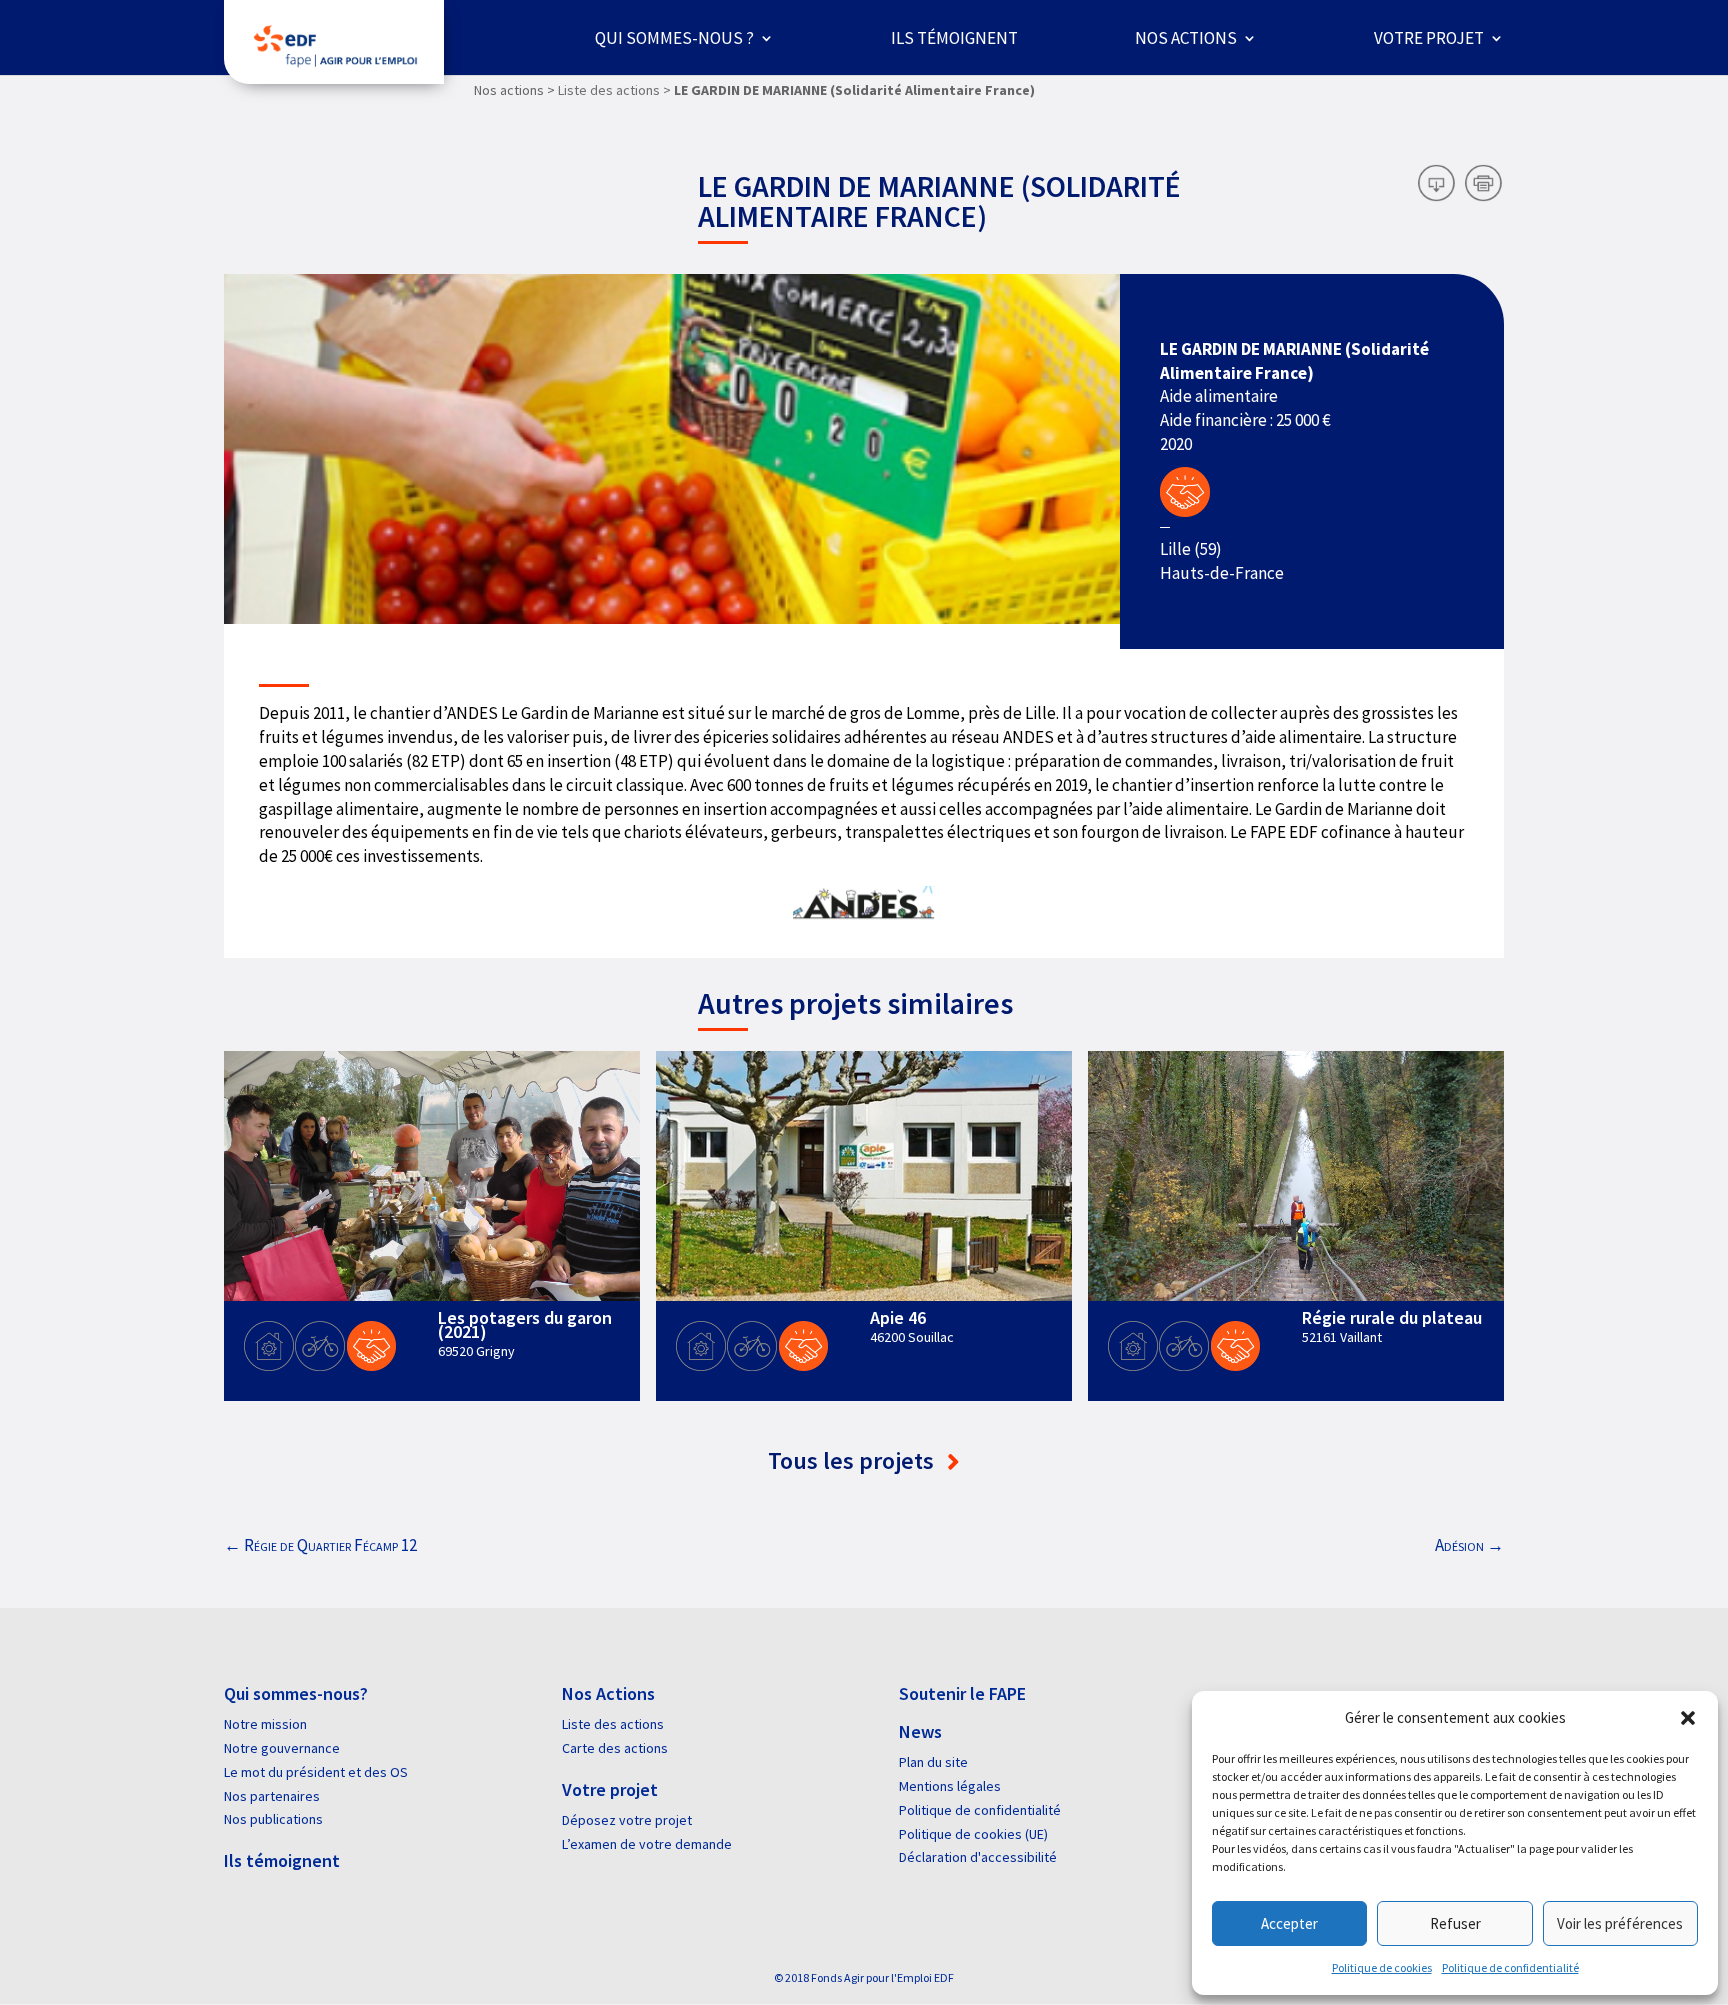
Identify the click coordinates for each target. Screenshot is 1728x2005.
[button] (1688, 1718)
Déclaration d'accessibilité (978, 1857)
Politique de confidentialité (1510, 1967)
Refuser (1455, 1923)
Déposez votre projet (627, 1820)
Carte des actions (615, 1748)
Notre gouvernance (282, 1748)
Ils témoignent (954, 38)
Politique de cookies (1382, 1967)
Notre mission (265, 1724)
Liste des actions (613, 1724)
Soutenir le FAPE (962, 1693)
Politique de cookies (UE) (973, 1834)
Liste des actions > (614, 90)
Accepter (1289, 1923)
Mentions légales (950, 1786)
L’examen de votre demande (647, 1844)
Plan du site (933, 1762)
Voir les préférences (1620, 1923)
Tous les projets (853, 1460)
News (920, 1731)
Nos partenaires (272, 1796)
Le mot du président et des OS (316, 1772)
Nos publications (273, 1819)
